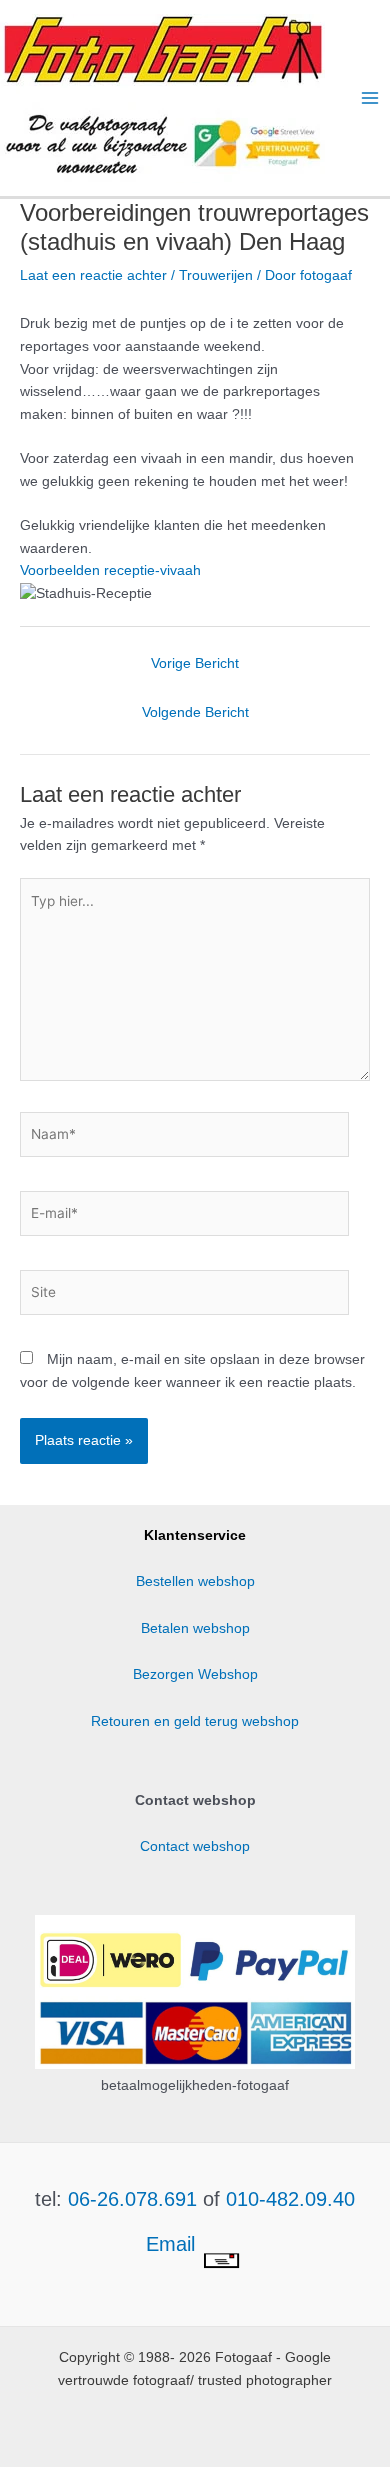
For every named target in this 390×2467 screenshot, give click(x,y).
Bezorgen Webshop (195, 1674)
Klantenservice (195, 1535)
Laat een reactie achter (93, 275)
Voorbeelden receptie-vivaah (110, 570)
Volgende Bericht (195, 712)
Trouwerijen (216, 275)
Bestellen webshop (195, 1581)
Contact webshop (195, 1846)
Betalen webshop (195, 1628)
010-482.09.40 (290, 2199)
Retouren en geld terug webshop (195, 1721)
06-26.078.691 (132, 2199)
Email (173, 2244)
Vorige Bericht (195, 663)
